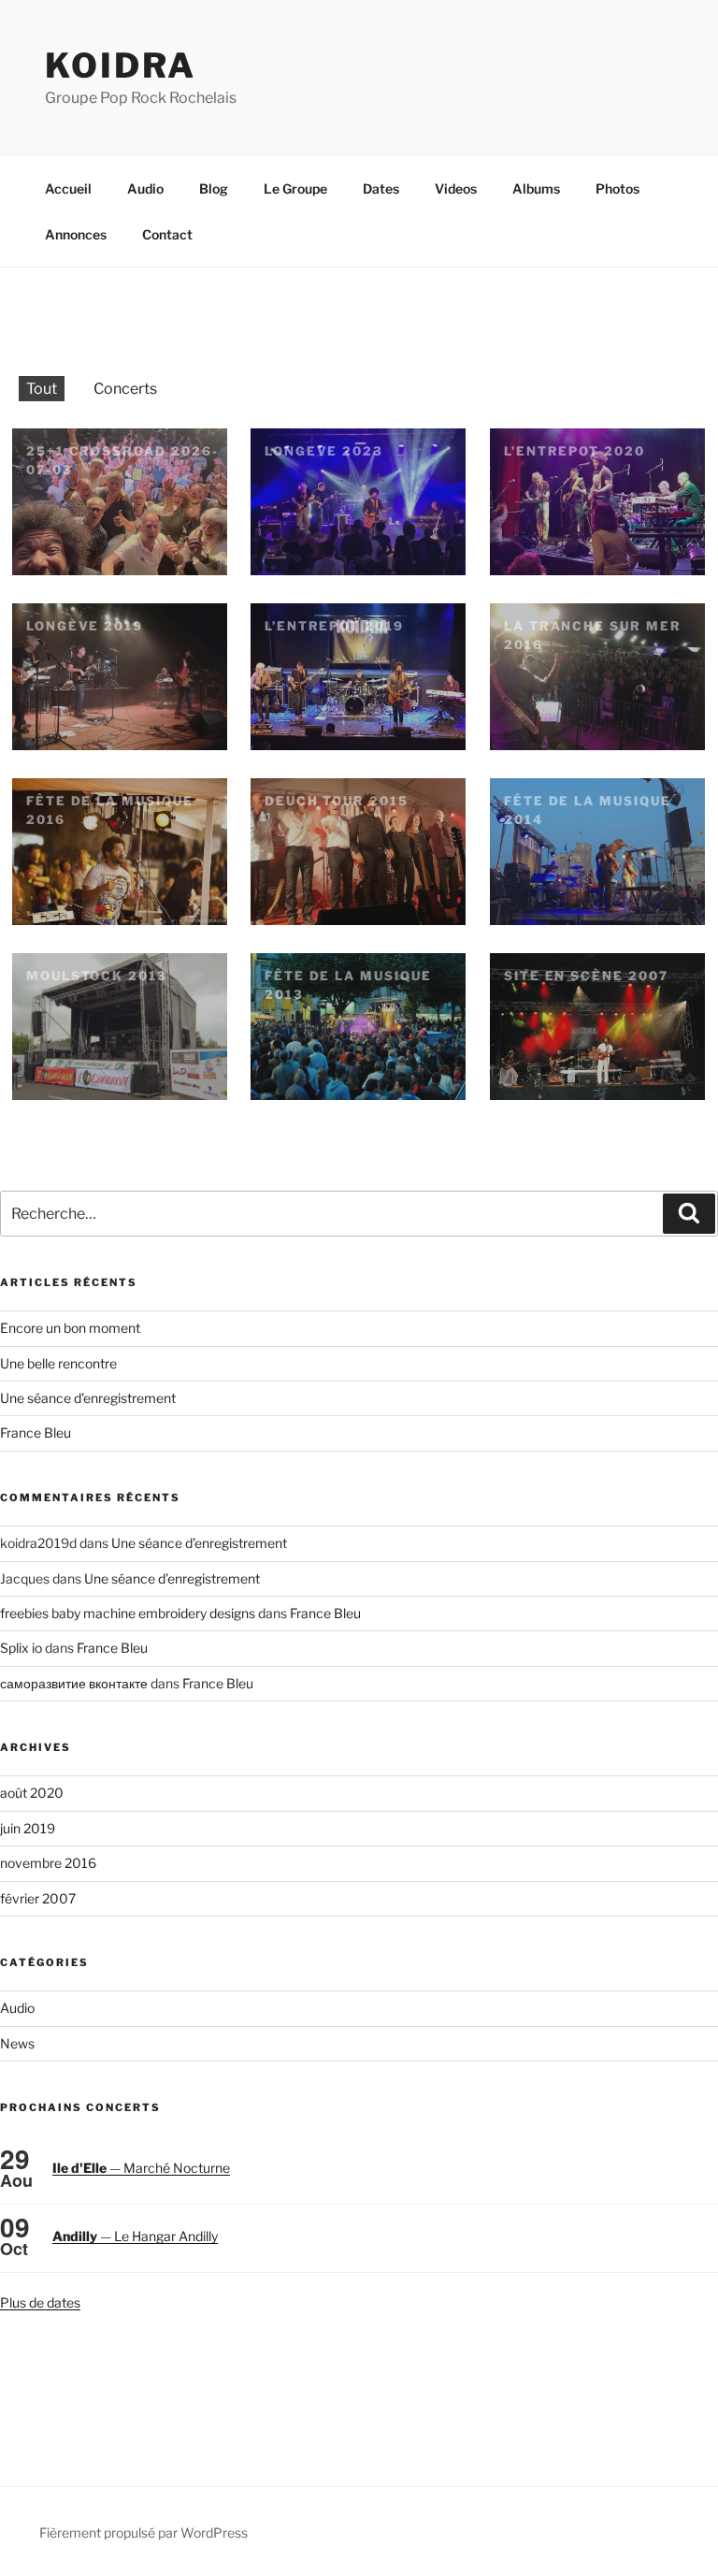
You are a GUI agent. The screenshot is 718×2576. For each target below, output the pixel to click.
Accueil (68, 188)
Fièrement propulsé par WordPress (144, 2533)
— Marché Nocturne (141, 2168)
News (17, 2043)
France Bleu (36, 1433)
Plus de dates (40, 2302)
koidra (121, 65)
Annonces (76, 234)
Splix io (21, 1648)
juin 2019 (28, 1828)
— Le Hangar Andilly (135, 2236)
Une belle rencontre (58, 1363)
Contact (167, 234)
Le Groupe (295, 188)
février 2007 (38, 1898)
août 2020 (32, 1793)
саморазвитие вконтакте (74, 1683)
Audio (145, 188)
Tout (42, 389)
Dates (381, 188)
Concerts (125, 389)
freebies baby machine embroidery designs (128, 1613)
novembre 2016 (48, 1863)
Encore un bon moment (70, 1328)
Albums (536, 188)
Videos (456, 188)
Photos (617, 188)
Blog (214, 188)
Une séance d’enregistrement (88, 1398)
